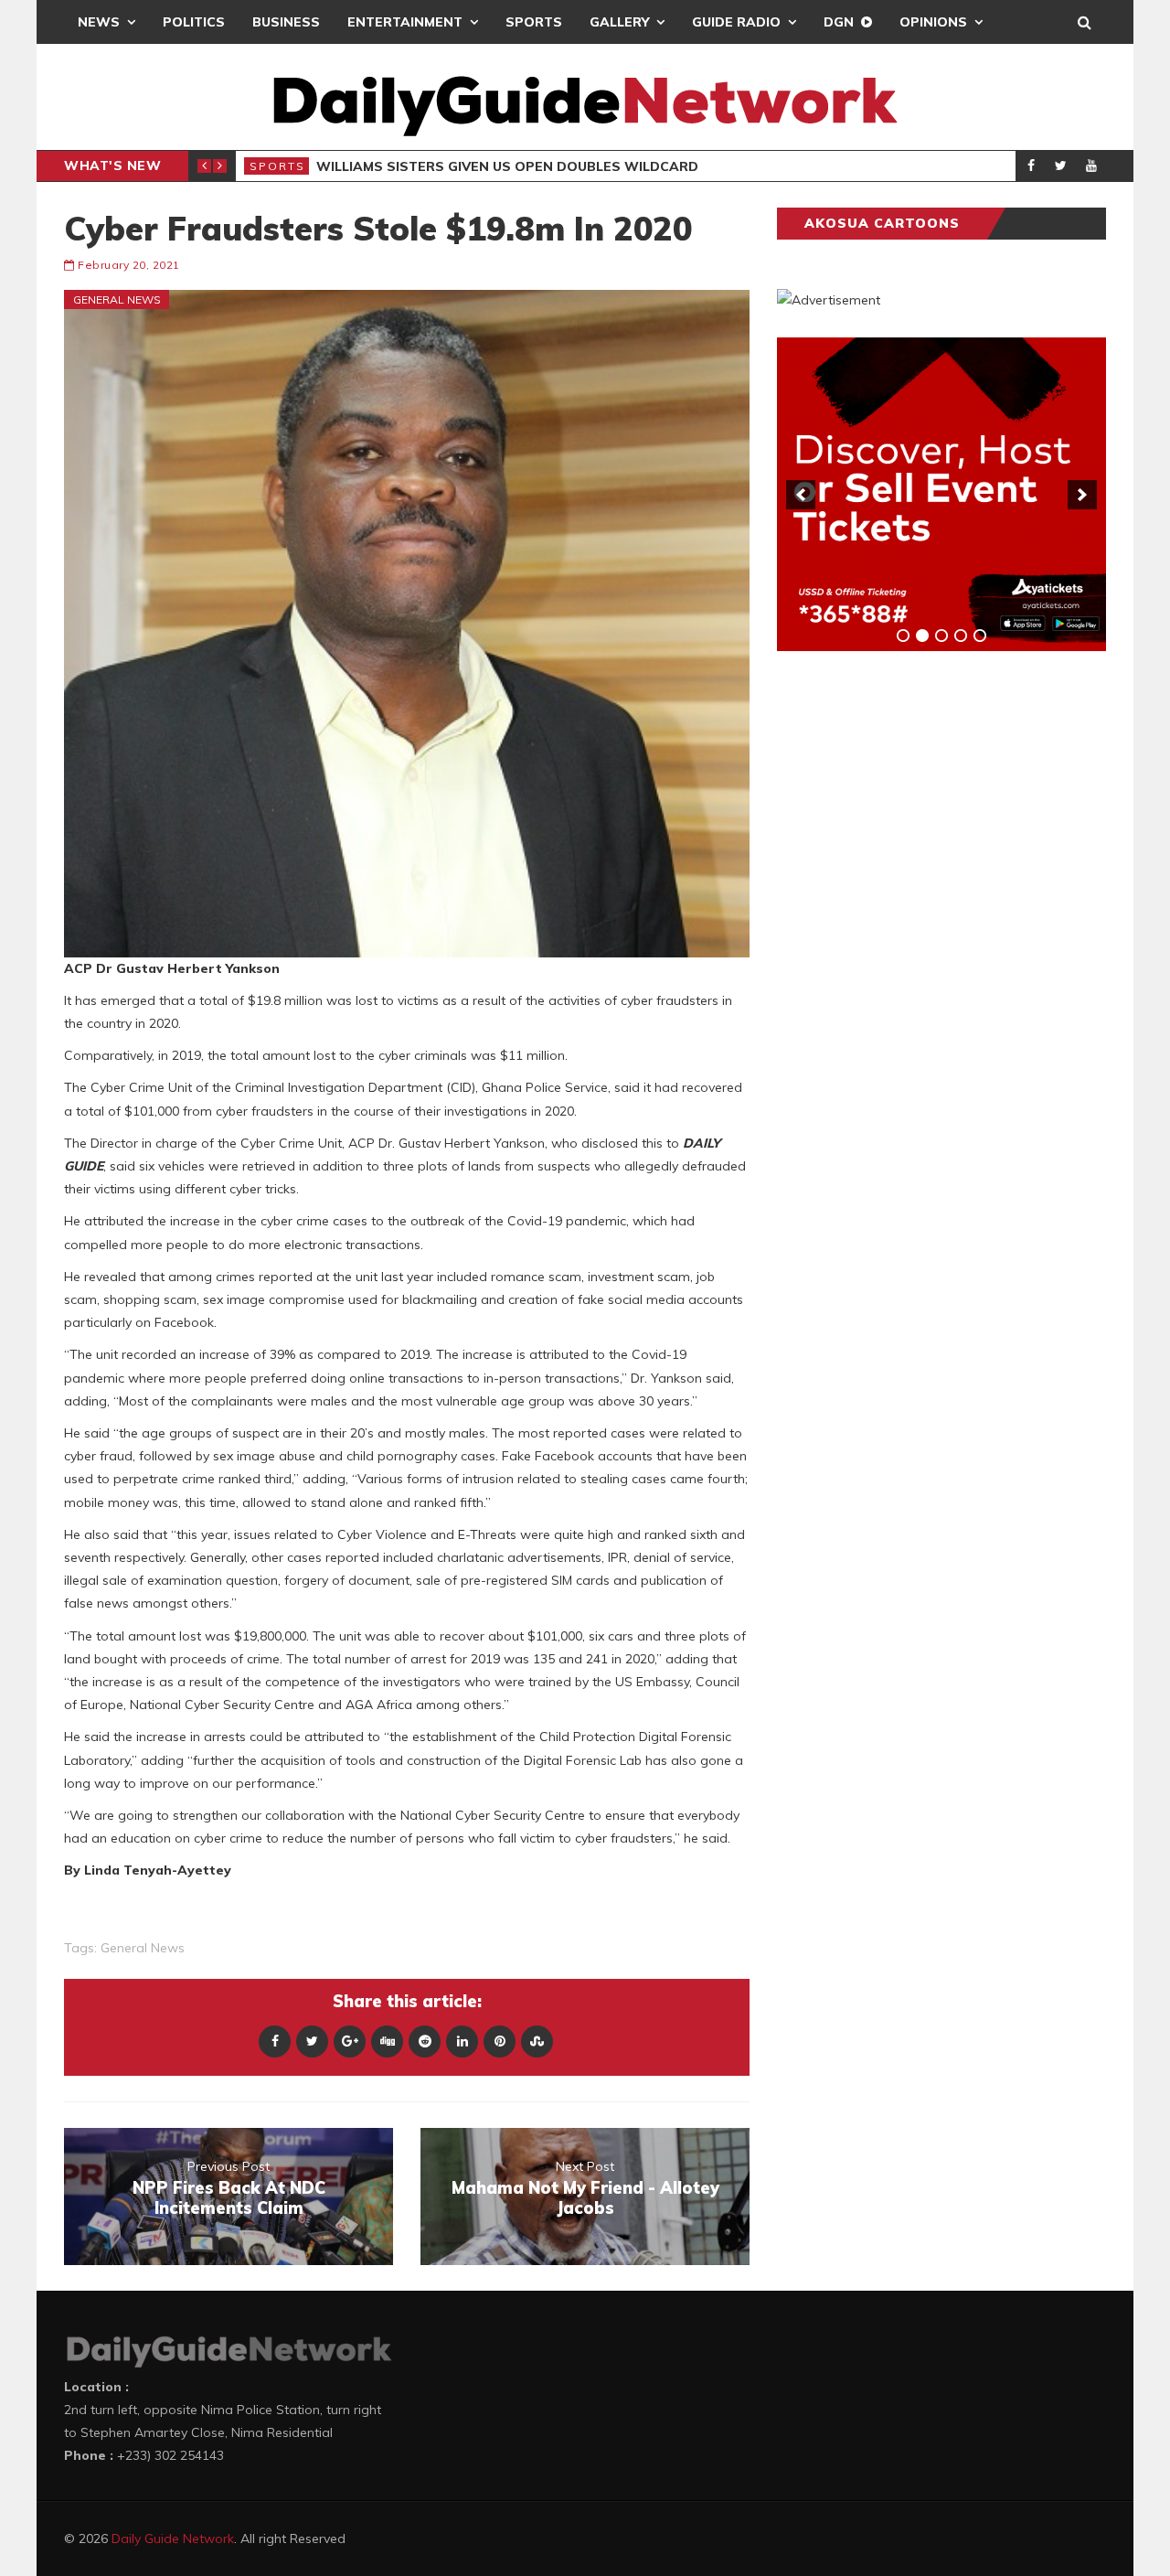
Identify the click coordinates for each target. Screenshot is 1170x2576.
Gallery (619, 22)
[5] (980, 636)
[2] (922, 636)
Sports (534, 22)
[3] (941, 636)
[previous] (801, 495)
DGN (839, 22)
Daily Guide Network (173, 2539)
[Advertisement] (914, 951)
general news (143, 1948)
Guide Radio (736, 22)
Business (286, 22)
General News (117, 299)
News (99, 22)
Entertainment (405, 22)
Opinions (933, 22)
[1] (903, 636)
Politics (194, 22)
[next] (1082, 495)
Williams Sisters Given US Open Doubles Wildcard (507, 166)
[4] (961, 636)
